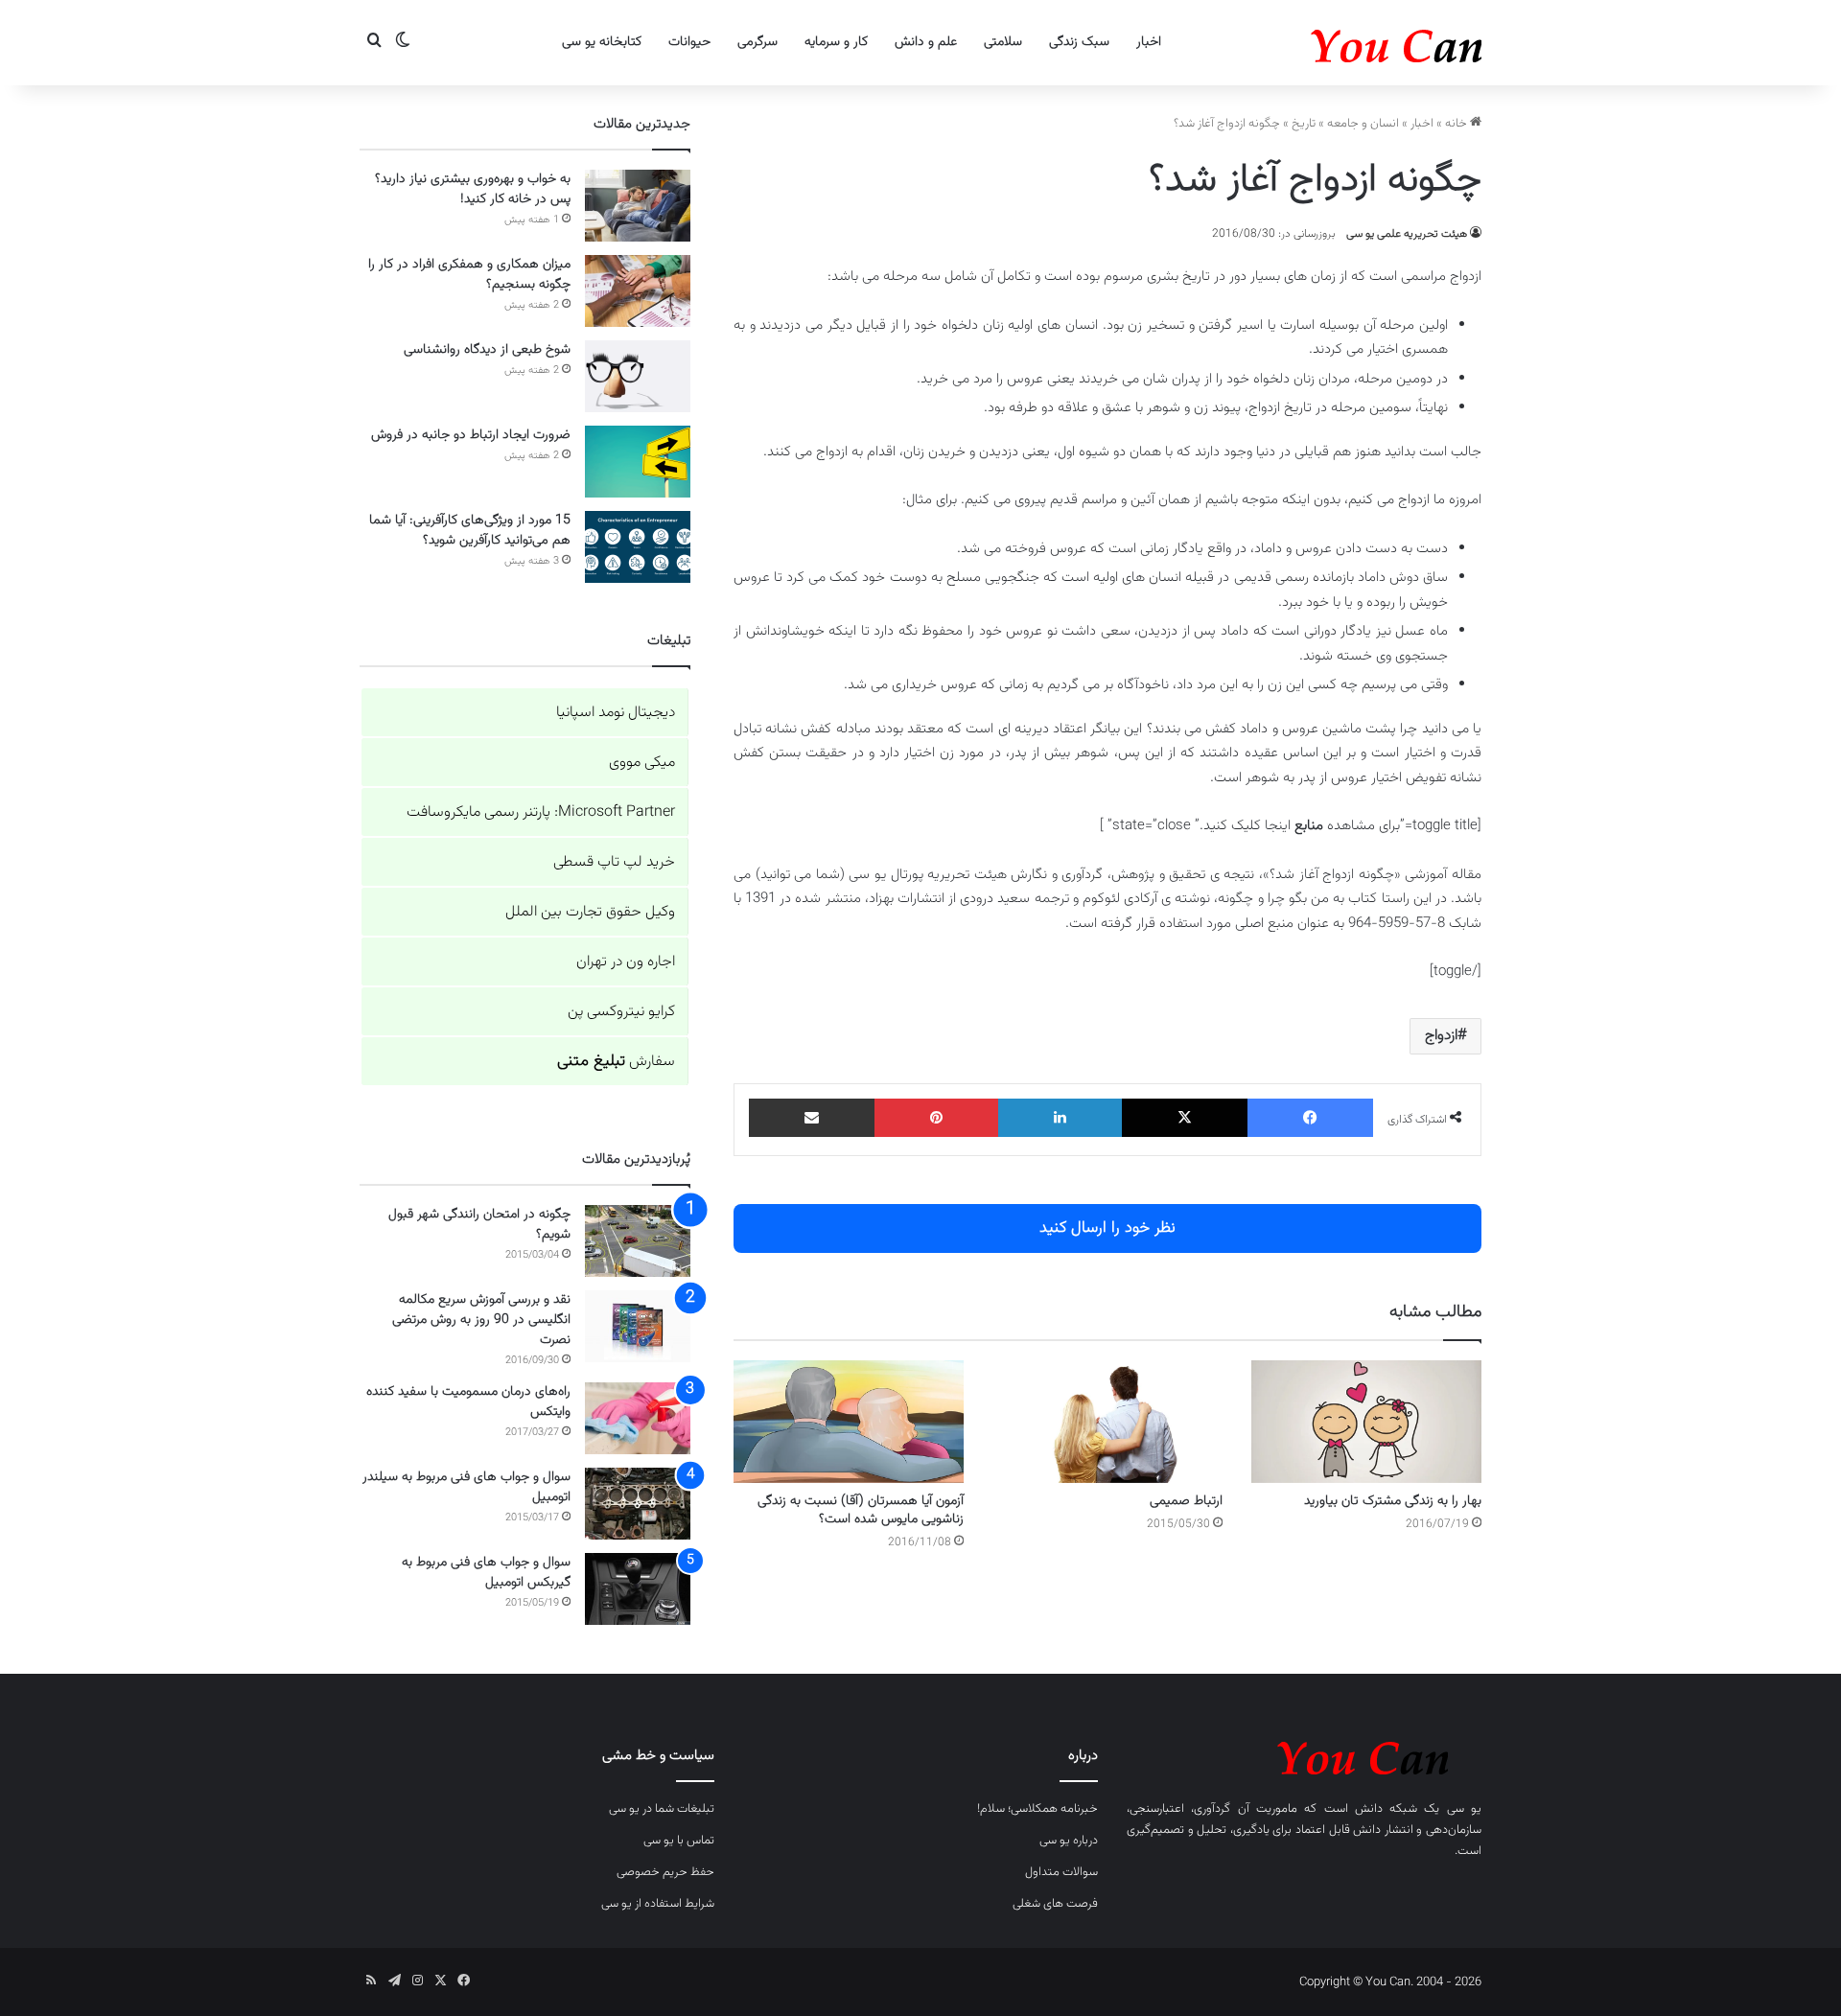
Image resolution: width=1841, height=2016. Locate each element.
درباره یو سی (1069, 1841)
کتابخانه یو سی (602, 42)
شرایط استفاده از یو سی (658, 1904)
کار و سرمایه (836, 42)
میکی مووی (642, 763)
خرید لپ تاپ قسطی (614, 862)
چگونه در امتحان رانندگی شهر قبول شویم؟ (479, 1225)
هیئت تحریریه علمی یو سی (1407, 234)
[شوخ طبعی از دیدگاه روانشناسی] (638, 376)
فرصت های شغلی (1055, 1904)
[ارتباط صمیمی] (1107, 1422)
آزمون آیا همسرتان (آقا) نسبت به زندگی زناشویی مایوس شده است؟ (861, 1510)
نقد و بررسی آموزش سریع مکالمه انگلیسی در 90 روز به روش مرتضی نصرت (481, 1320)
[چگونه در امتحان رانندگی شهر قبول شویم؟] (638, 1241)
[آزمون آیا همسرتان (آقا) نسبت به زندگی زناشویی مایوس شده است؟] (849, 1422)
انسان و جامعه (1363, 124)
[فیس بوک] (1310, 1118)
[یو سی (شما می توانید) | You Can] (1304, 1755)
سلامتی (1003, 42)
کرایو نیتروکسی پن (621, 1012)
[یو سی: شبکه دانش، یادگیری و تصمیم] (1338, 43)
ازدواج (1441, 1036)
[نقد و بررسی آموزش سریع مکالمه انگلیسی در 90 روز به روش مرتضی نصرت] (638, 1326)
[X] (1185, 1118)
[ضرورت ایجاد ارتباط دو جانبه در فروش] (638, 462)
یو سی (1464, 1809)
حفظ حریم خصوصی (665, 1872)
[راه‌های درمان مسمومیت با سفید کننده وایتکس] (638, 1418)
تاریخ (1304, 124)
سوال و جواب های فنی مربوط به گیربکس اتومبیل (486, 1573)
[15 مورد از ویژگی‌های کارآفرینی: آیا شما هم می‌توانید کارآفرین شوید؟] (638, 547)
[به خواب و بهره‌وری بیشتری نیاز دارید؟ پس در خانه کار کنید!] (638, 206)
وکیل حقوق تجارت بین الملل (590, 912)
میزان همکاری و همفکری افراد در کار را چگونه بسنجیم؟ (469, 275)
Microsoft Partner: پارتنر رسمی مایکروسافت (541, 812)
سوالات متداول (1061, 1872)
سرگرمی (757, 42)
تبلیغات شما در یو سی (662, 1809)
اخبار (1149, 42)
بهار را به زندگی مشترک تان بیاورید (1393, 1501)
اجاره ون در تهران (626, 962)
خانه (1457, 124)
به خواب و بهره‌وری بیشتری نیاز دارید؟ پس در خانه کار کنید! (473, 189)
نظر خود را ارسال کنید (1107, 1228)
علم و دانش (926, 42)
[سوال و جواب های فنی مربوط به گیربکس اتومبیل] (638, 1589)
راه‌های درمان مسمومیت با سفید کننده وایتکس (468, 1402)
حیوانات (689, 42)
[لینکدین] (1060, 1118)
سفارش (616, 1062)
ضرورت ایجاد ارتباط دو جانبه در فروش (471, 435)
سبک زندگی (1079, 42)
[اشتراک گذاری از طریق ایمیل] (812, 1118)
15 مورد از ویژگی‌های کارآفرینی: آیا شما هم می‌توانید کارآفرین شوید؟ (470, 531)
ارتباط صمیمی (1186, 1501)
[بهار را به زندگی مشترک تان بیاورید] (1366, 1422)
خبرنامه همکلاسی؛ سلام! (1037, 1809)
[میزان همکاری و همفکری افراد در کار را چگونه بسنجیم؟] (638, 291)
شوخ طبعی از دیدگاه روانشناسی (487, 350)
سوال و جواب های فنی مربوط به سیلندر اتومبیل (466, 1487)
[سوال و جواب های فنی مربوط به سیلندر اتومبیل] (638, 1504)
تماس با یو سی (679, 1841)
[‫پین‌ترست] (936, 1118)
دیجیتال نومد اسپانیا (616, 713)
